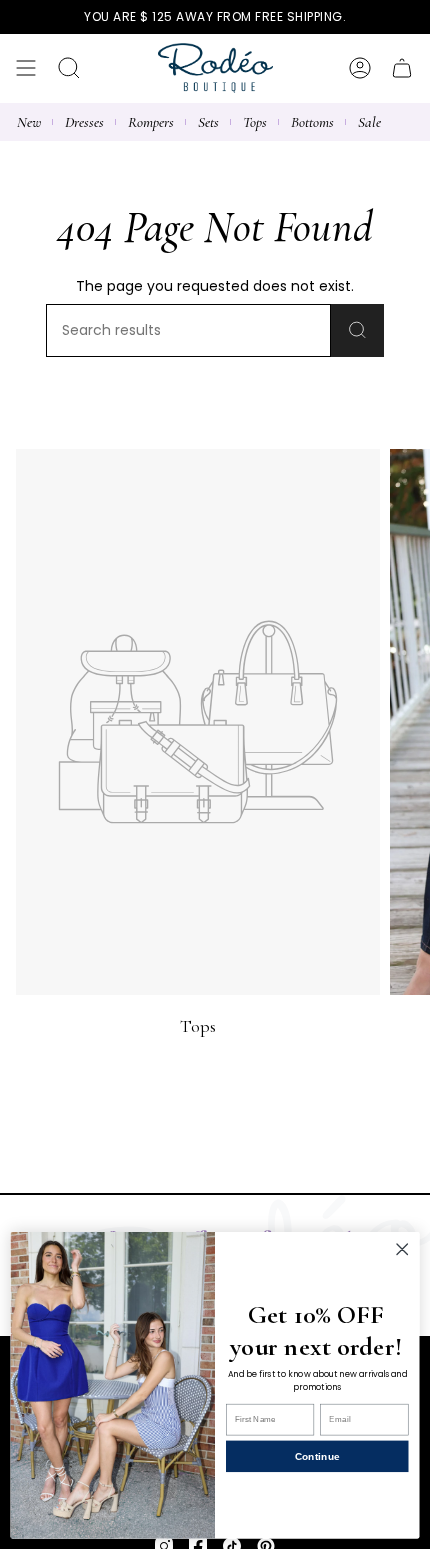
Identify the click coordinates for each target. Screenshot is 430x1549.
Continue (317, 1456)
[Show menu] (26, 68)
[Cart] (402, 68)
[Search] (357, 330)
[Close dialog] (402, 1249)
